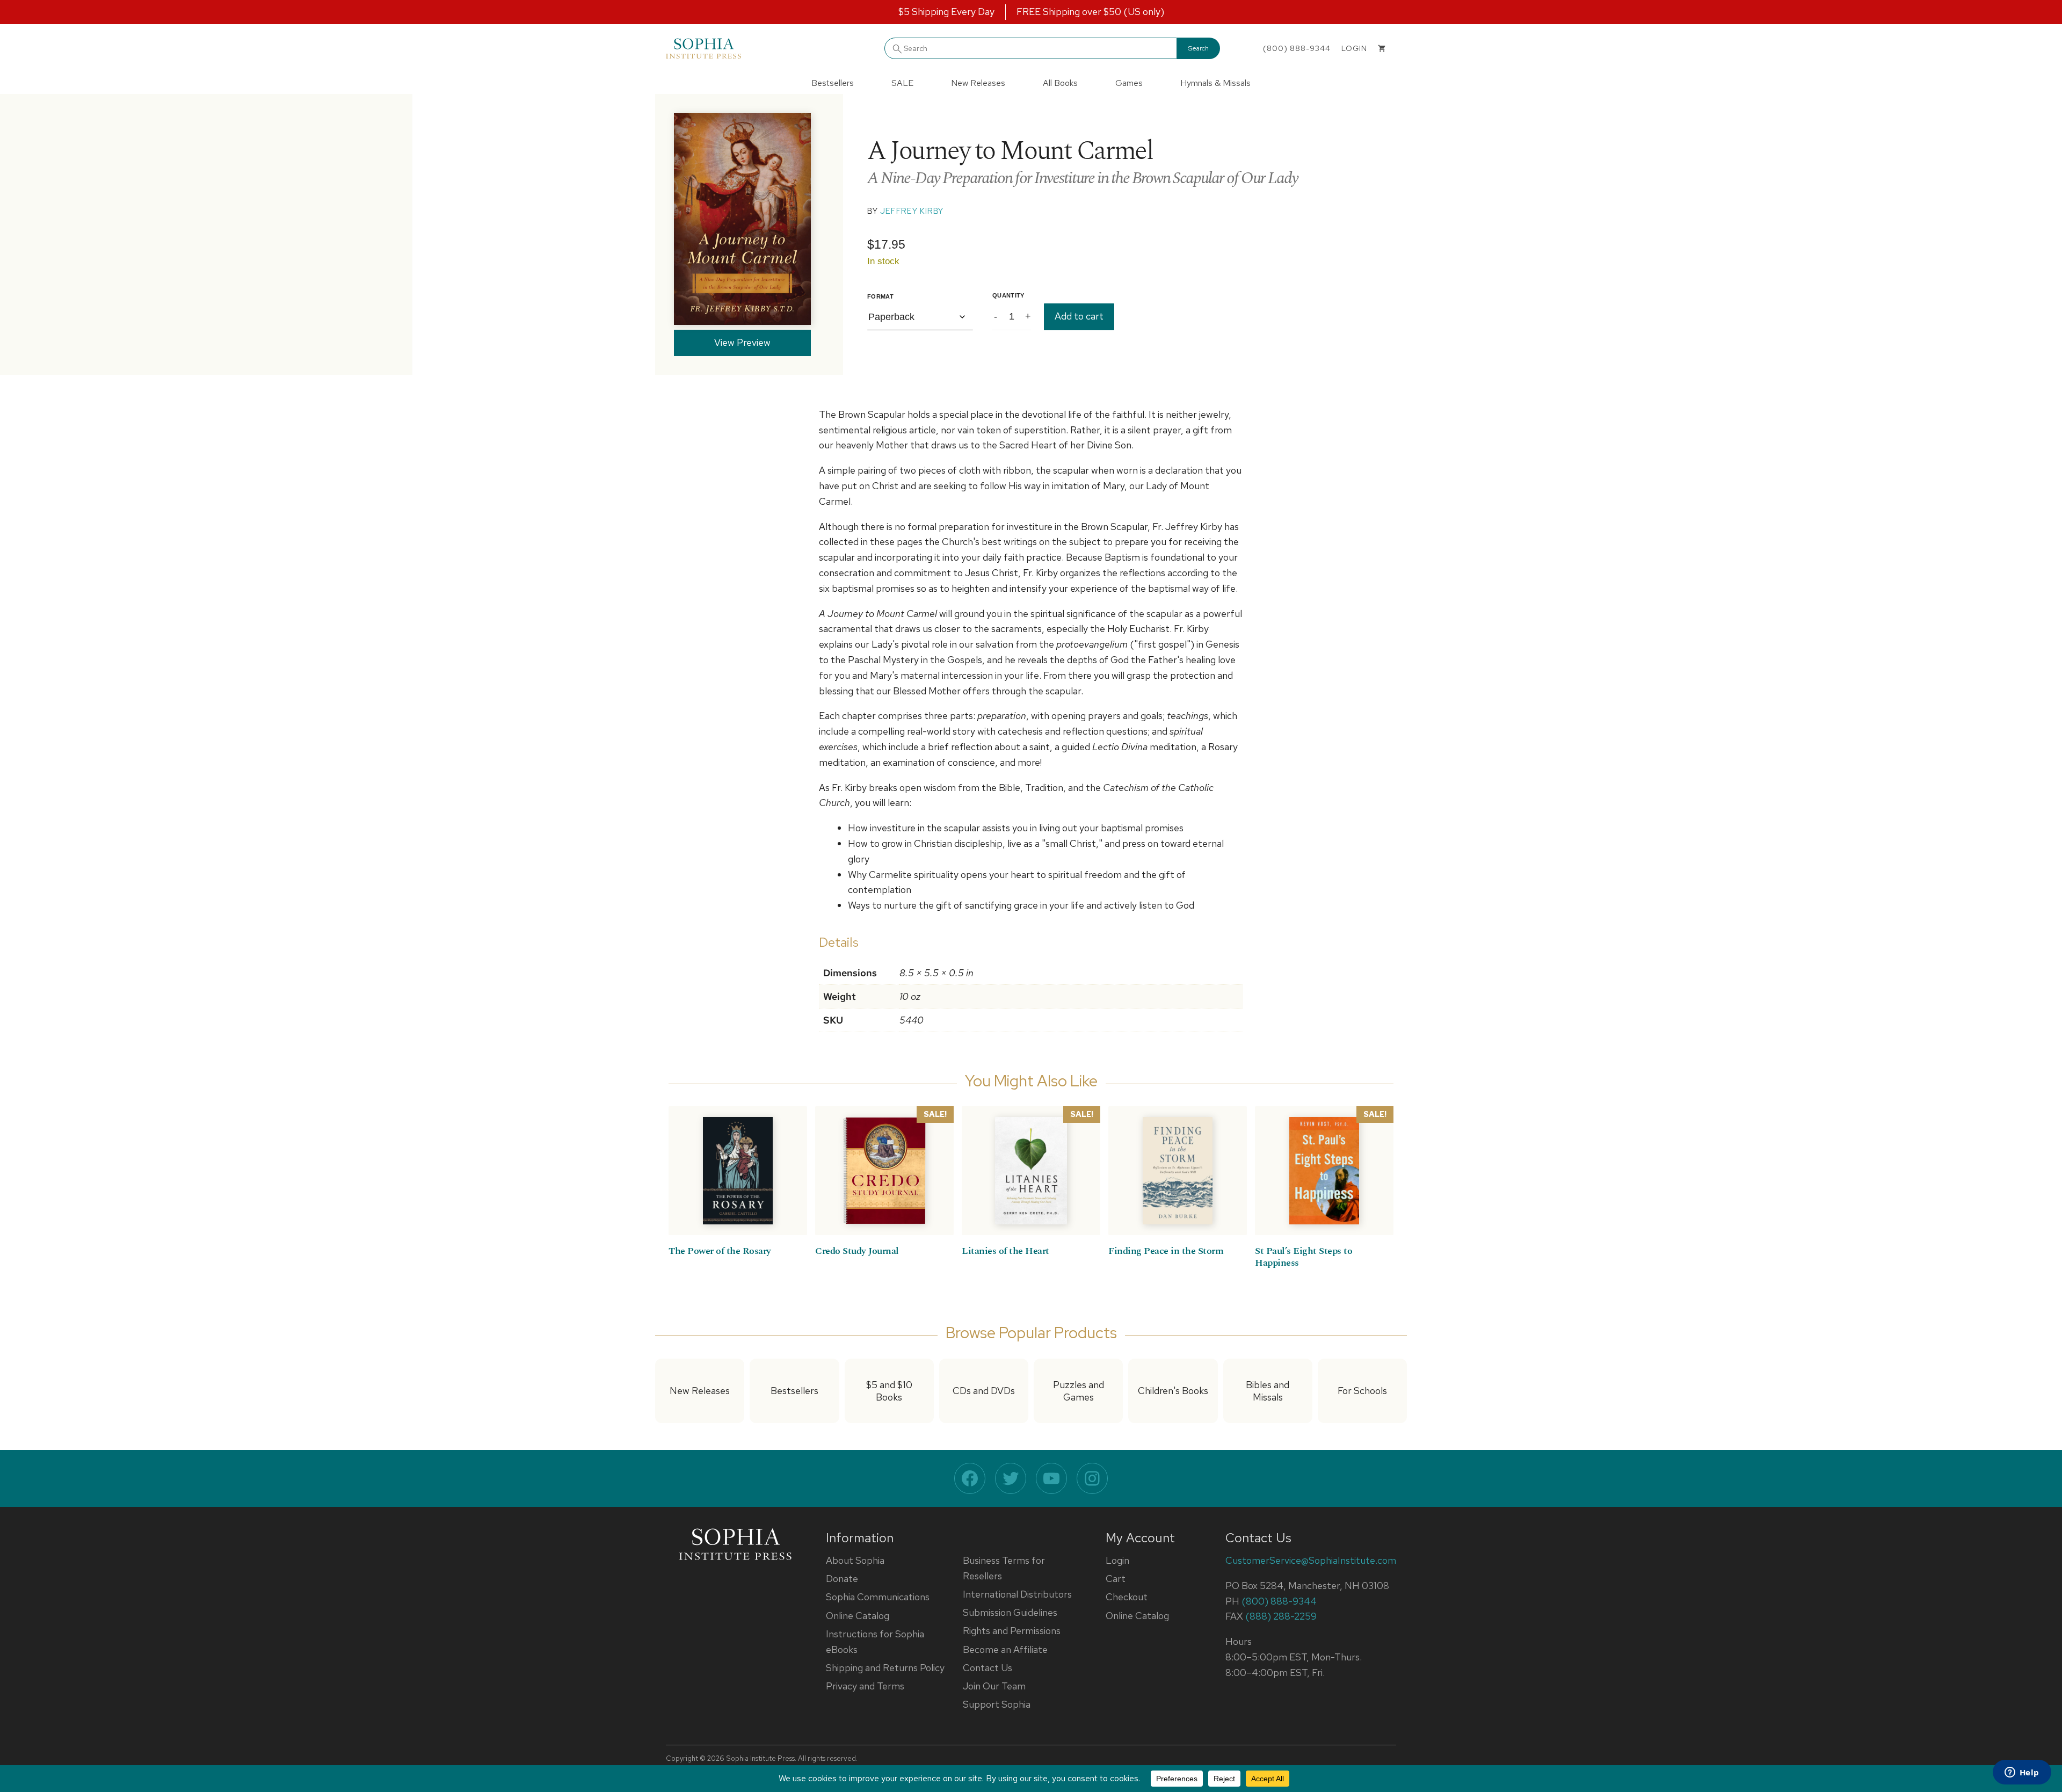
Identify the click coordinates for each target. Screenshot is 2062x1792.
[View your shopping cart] (1382, 48)
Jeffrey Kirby (912, 211)
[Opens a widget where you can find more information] (2022, 1773)
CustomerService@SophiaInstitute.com (1311, 1560)
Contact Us (988, 1668)
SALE (902, 83)
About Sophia (855, 1560)
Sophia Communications (878, 1597)
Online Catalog (858, 1616)
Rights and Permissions (1012, 1631)
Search (1199, 48)
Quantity (1008, 295)
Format (880, 296)
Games (1129, 83)
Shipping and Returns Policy (885, 1668)
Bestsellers (833, 83)
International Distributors (1017, 1594)
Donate (842, 1579)
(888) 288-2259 (1281, 1616)
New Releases (978, 83)
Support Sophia (997, 1704)
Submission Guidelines (1010, 1612)
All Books (1060, 83)
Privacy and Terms (865, 1686)
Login (1117, 1560)
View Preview (742, 342)
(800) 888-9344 (1297, 48)
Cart (1116, 1579)
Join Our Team (994, 1686)
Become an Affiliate (1005, 1649)
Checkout (1127, 1597)
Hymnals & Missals (1215, 83)
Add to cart (1079, 316)
